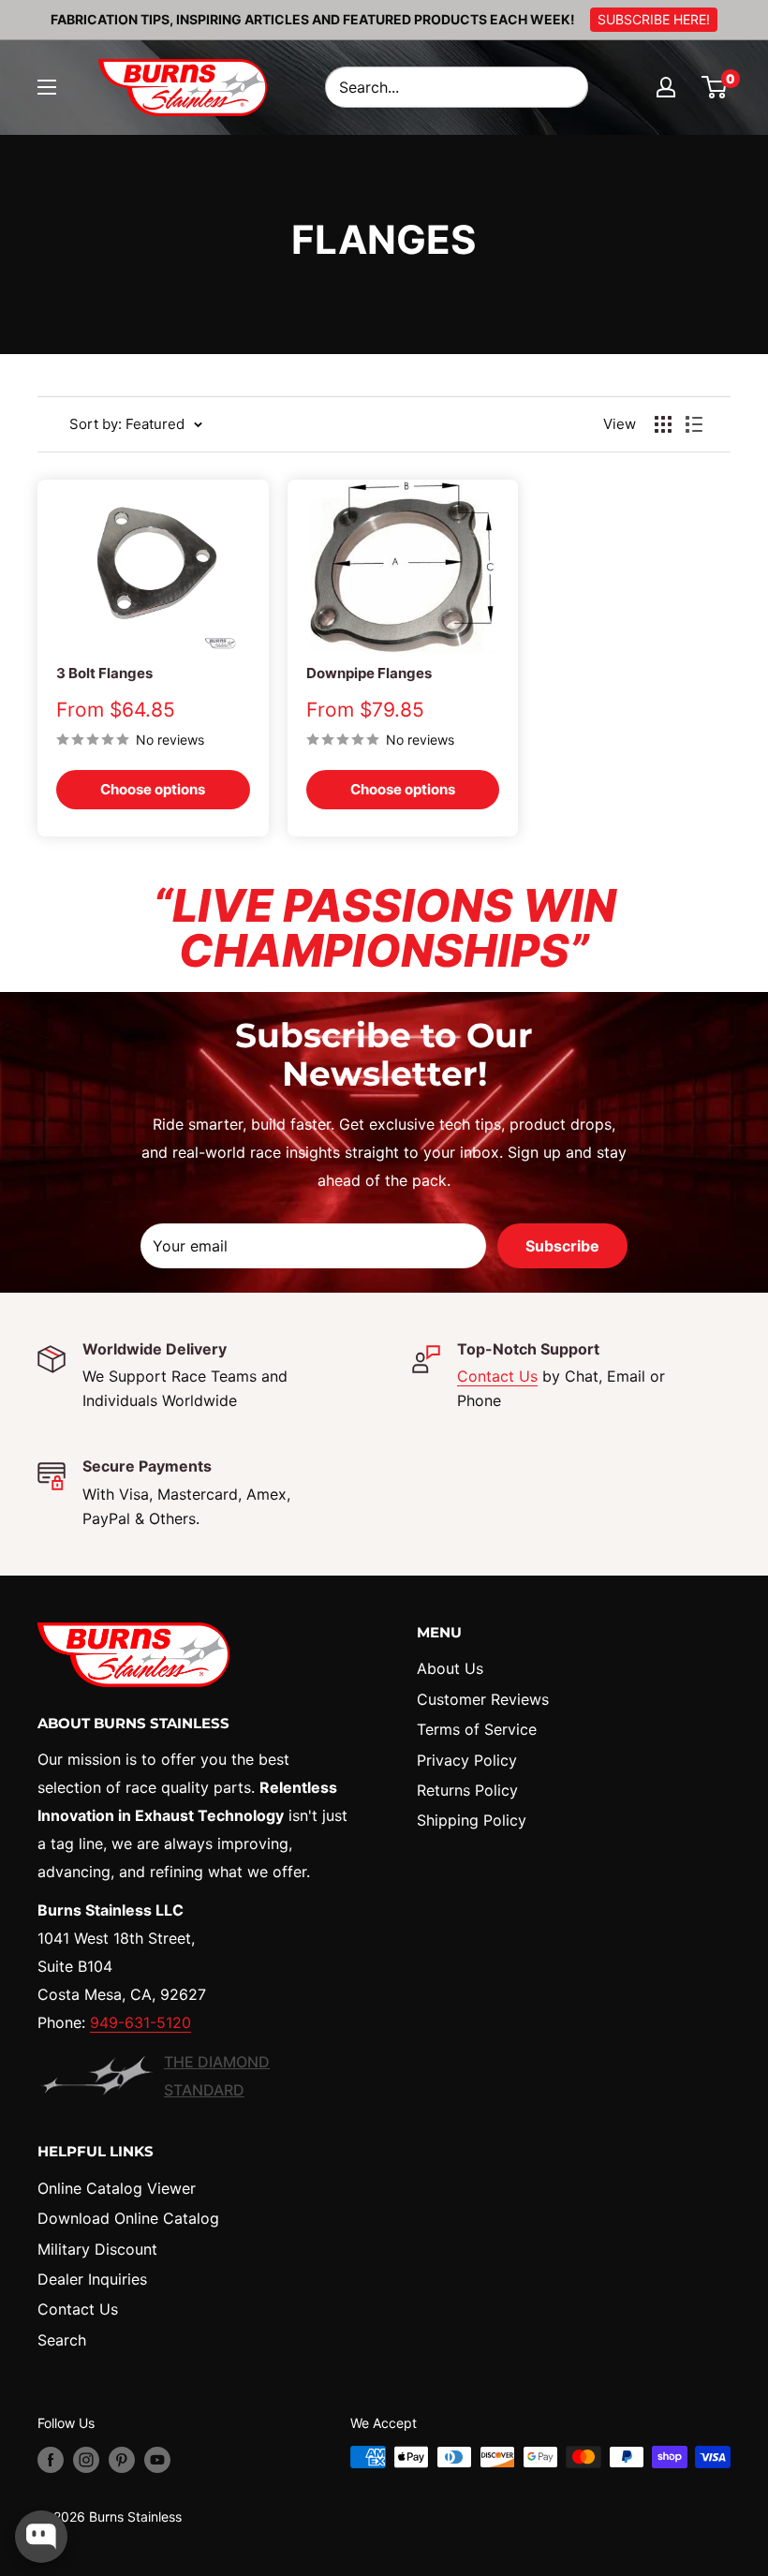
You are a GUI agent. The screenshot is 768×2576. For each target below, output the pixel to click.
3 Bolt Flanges (104, 673)
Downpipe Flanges (369, 673)
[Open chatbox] (41, 2537)
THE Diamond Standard (217, 2076)
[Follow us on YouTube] (157, 2459)
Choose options (153, 789)
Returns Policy (467, 1790)
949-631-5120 (140, 2022)
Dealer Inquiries (92, 2279)
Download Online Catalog (128, 2218)
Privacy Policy (467, 1760)
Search (62, 2340)
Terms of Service (477, 1729)
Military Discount (97, 2249)
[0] (715, 87)
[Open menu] (47, 87)
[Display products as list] (694, 424)
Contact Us (497, 1376)
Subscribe (562, 1246)
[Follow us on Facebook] (51, 2459)
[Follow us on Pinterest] (122, 2459)
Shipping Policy (472, 1820)
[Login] (666, 87)
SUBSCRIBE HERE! (654, 19)
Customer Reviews (483, 1699)
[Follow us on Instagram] (86, 2459)
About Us (450, 1668)
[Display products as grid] (663, 424)
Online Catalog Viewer (117, 2188)
